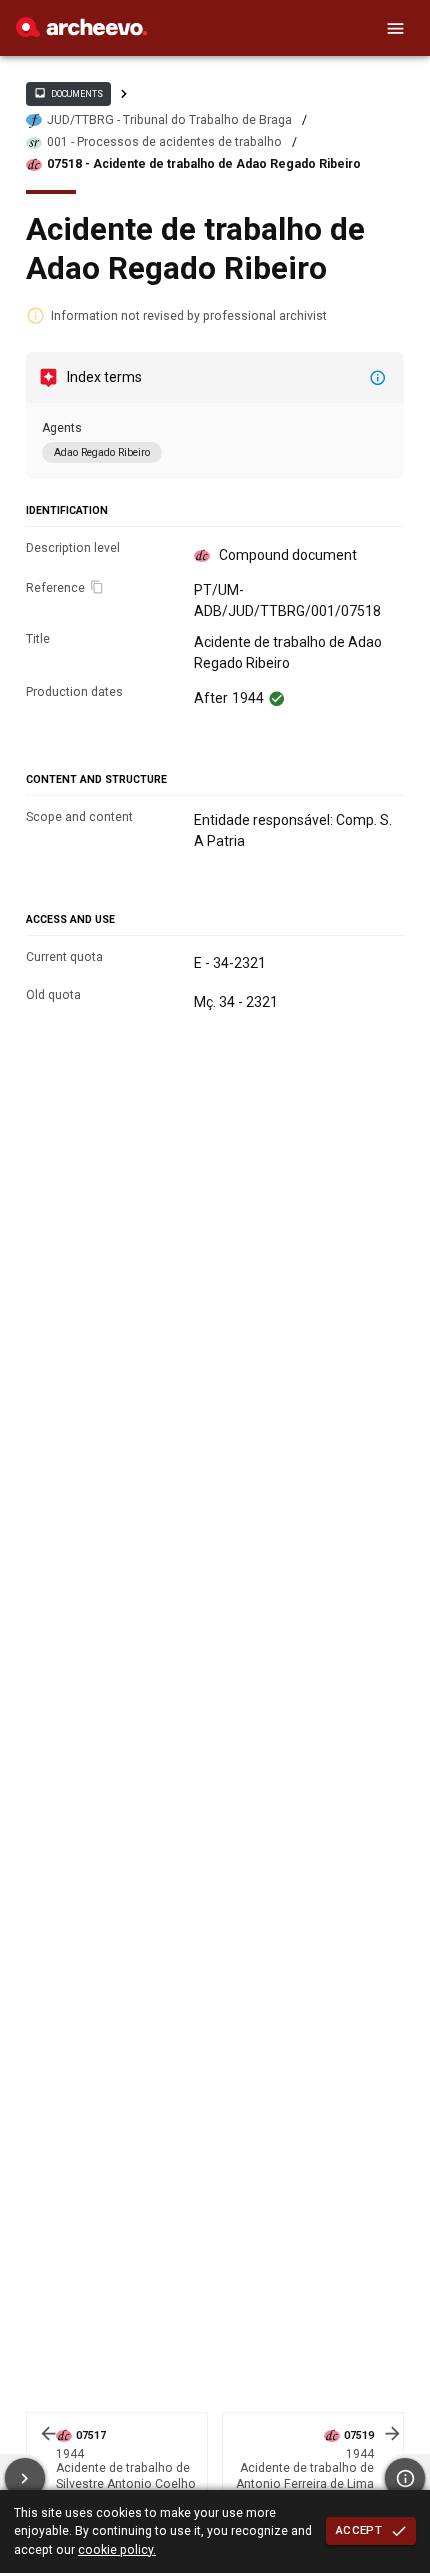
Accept (359, 2530)
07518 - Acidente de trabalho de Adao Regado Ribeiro (204, 164)
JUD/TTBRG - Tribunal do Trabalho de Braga (169, 120)
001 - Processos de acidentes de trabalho (164, 142)
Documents (68, 93)
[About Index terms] (378, 378)
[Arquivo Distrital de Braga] (81, 32)
